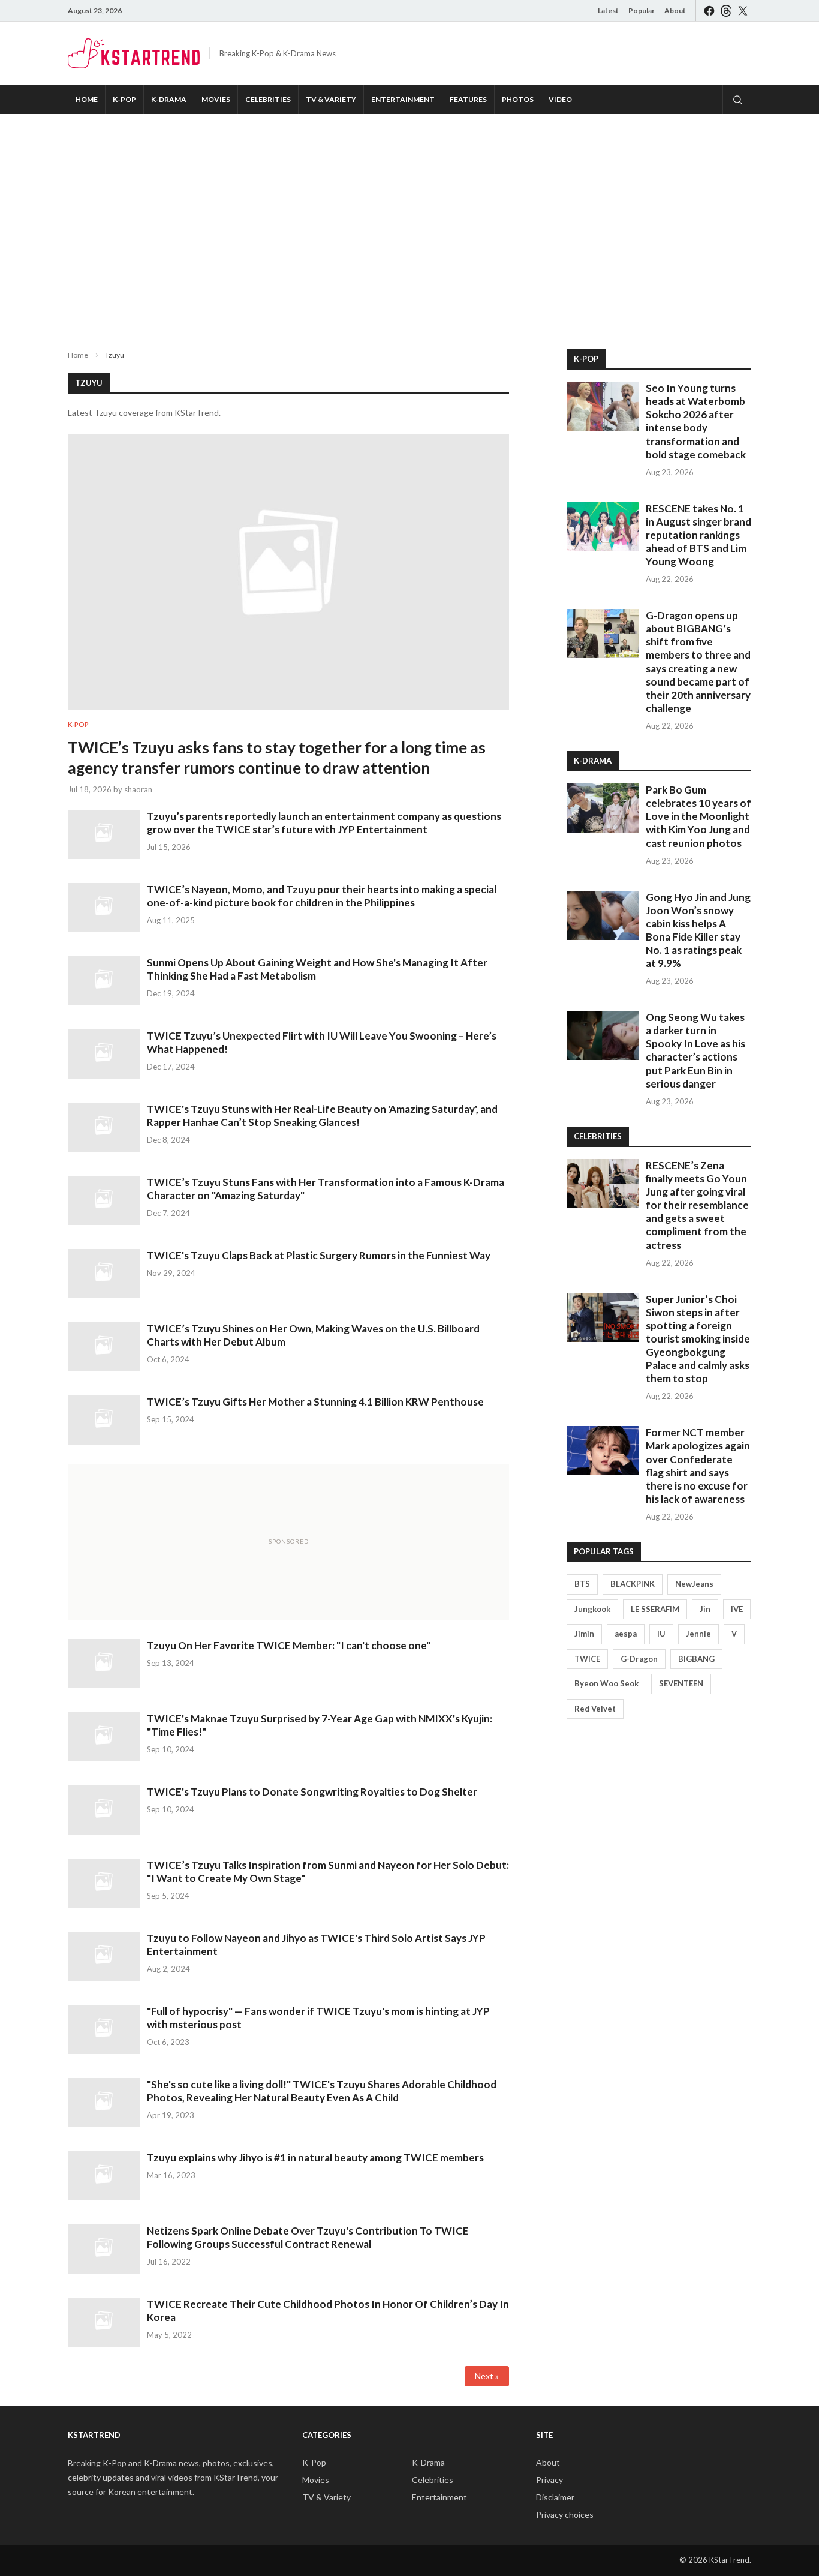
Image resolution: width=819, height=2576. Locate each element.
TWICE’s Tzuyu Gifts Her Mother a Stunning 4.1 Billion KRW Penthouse (315, 1402)
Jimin (584, 1634)
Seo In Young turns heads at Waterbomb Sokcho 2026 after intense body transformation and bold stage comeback (696, 421)
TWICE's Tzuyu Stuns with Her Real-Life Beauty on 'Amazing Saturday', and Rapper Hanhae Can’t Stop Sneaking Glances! (322, 1116)
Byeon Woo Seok (606, 1683)
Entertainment (403, 99)
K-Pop (124, 99)
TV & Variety (331, 99)
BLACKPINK (633, 1584)
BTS (582, 1584)
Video (560, 99)
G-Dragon (639, 1659)
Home (87, 99)
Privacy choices (565, 2515)
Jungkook (592, 1609)
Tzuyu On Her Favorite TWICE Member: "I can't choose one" (289, 1645)
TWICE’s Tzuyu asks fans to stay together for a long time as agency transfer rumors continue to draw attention (277, 758)
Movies (216, 99)
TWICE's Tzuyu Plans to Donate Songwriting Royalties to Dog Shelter (312, 1792)
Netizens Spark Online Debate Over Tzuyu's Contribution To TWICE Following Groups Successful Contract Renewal (308, 2237)
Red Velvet (595, 1709)
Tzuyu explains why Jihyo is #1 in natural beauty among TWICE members (315, 2158)
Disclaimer (555, 2497)
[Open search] (737, 100)
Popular (642, 10)
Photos (518, 99)
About (675, 10)
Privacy (549, 2480)
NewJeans (694, 1584)
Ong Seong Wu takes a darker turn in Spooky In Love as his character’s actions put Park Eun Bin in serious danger (695, 1050)
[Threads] (726, 10)
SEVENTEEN (681, 1683)
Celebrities (268, 99)
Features (468, 99)
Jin (705, 1609)
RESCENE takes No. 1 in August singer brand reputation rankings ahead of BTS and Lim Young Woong (698, 535)
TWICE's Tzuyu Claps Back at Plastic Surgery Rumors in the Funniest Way (319, 1255)
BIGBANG (696, 1659)
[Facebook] (709, 10)
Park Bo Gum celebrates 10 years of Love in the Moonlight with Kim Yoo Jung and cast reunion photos (698, 816)
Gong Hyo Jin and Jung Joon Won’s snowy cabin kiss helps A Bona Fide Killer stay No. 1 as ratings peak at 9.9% (698, 930)
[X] (743, 10)
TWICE (587, 1659)
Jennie (698, 1634)
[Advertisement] (409, 222)
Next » (487, 2376)
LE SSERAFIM (655, 1609)
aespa (626, 1634)
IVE (737, 1609)
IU (661, 1634)
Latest (608, 10)
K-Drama (169, 99)
